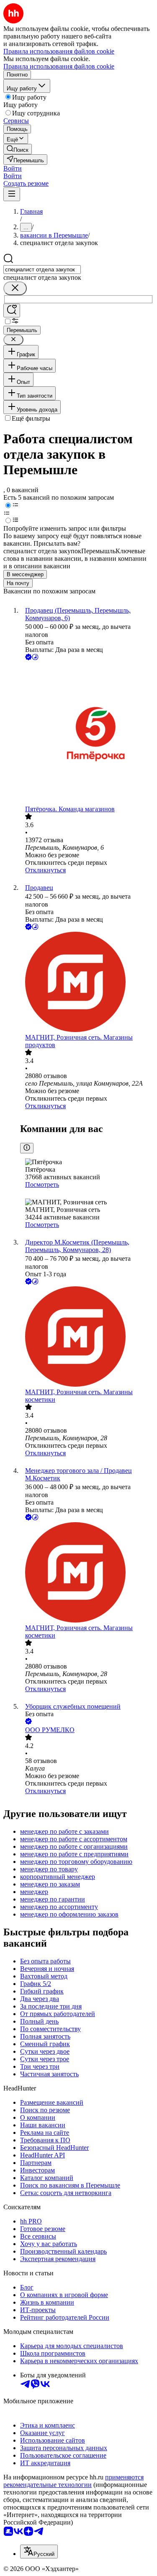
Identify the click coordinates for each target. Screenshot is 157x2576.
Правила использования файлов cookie (59, 66)
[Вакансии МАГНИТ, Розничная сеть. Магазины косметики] (87, 1337)
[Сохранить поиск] (12, 310)
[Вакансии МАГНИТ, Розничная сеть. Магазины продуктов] (87, 983)
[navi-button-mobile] (12, 194)
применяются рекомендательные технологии (73, 2481)
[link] (18, 149)
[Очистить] (15, 288)
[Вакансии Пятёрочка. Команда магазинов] (87, 734)
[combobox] (42, 270)
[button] (13, 168)
